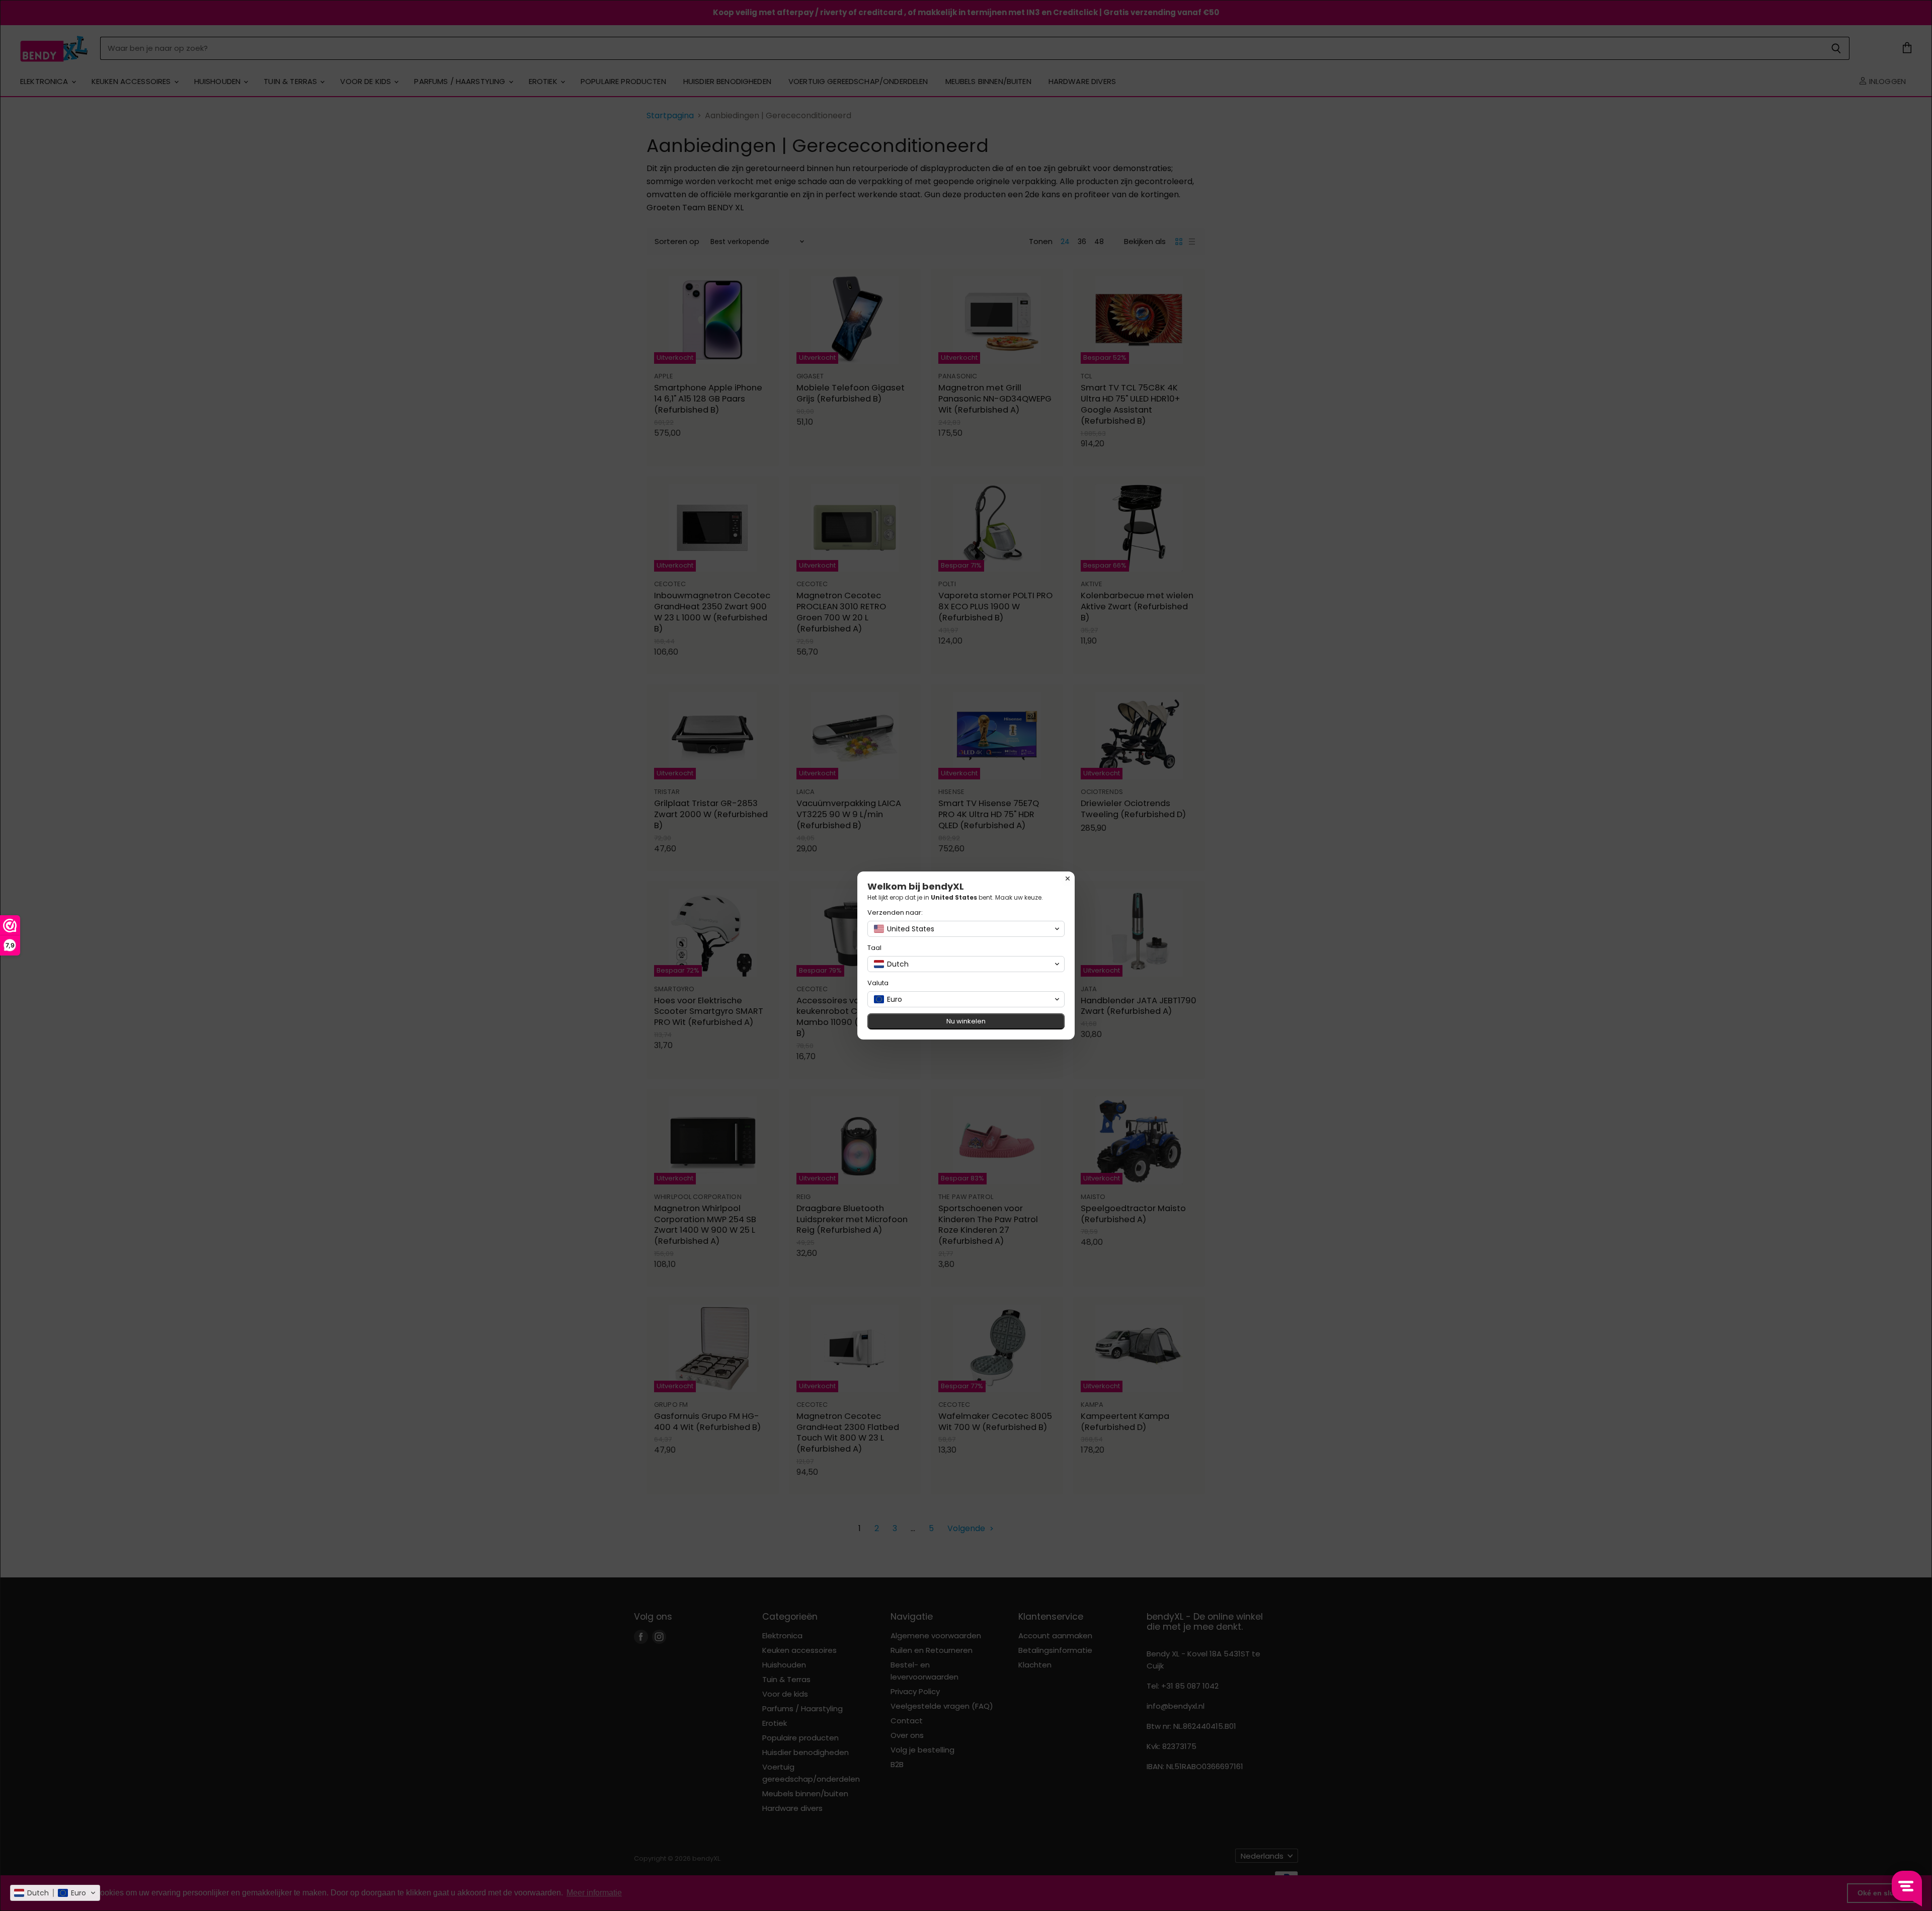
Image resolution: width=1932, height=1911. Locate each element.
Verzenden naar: (895, 912)
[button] (55, 1893)
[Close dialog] (1068, 879)
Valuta (878, 983)
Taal (874, 948)
